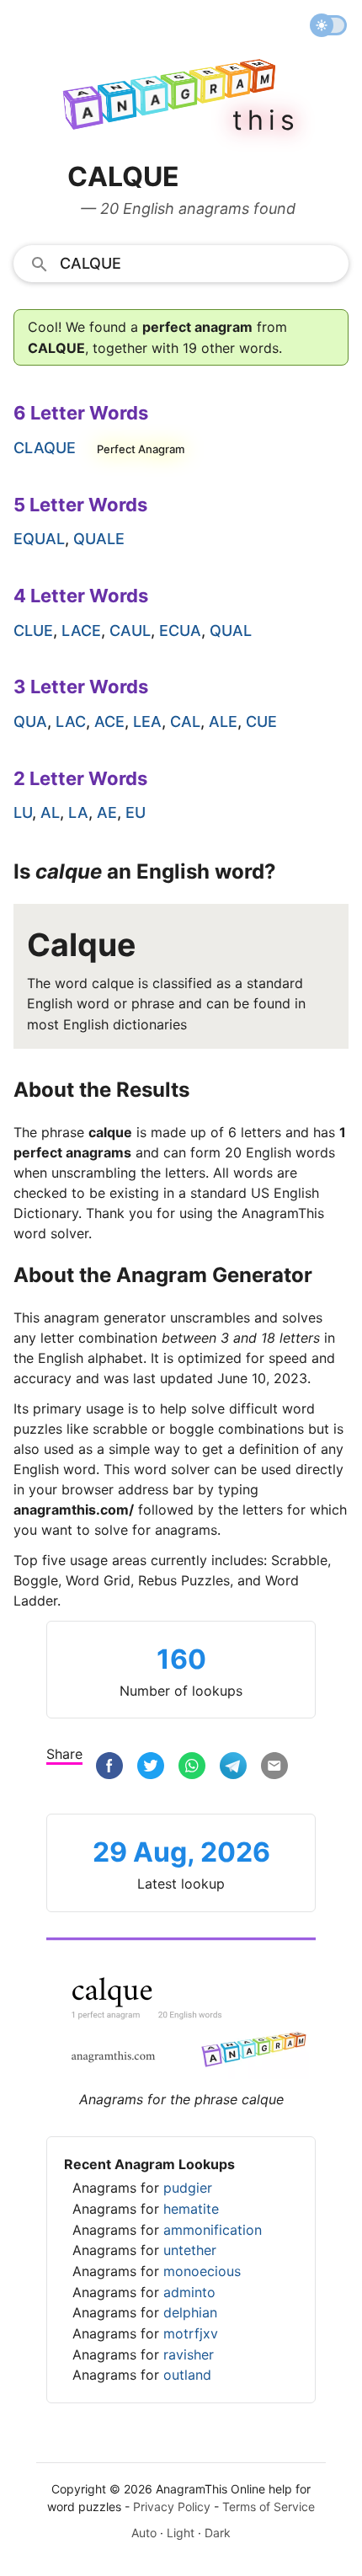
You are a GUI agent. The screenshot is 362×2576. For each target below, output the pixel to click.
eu (136, 812)
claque (45, 448)
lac (71, 721)
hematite (191, 2209)
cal (185, 721)
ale (223, 721)
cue (261, 721)
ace (109, 721)
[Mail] (274, 1766)
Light (181, 2533)
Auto (144, 2533)
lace (81, 631)
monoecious (202, 2271)
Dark (218, 2533)
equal (39, 539)
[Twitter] (151, 1766)
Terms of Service (269, 2507)
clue (33, 631)
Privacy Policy (172, 2507)
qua (30, 721)
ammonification (213, 2230)
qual (231, 631)
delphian (190, 2312)
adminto (189, 2292)
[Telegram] (233, 1766)
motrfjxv (191, 2333)
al (50, 812)
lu (23, 812)
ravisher (189, 2354)
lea (147, 721)
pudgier (188, 2188)
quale (99, 539)
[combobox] (181, 263)
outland (187, 2375)
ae (107, 812)
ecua (180, 631)
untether (190, 2250)
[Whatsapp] (192, 1766)
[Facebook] (109, 1766)
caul (130, 631)
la (78, 812)
